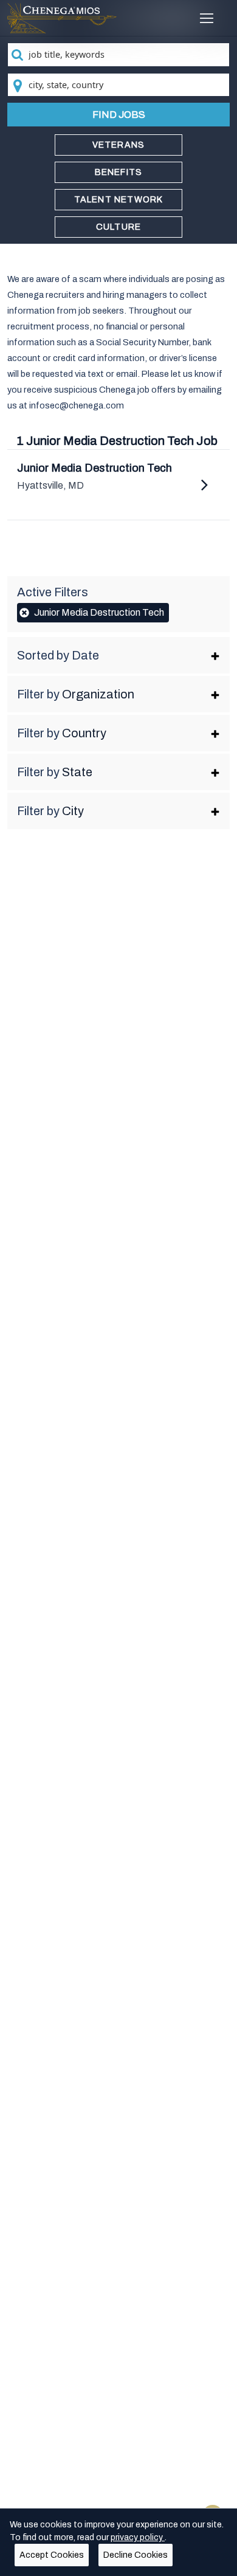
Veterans (119, 145)
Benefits (119, 172)
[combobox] (119, 55)
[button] (119, 655)
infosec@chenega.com (77, 405)
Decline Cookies (136, 2555)
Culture (118, 227)
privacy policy (138, 2537)
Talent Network (119, 200)
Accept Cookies (52, 2555)
